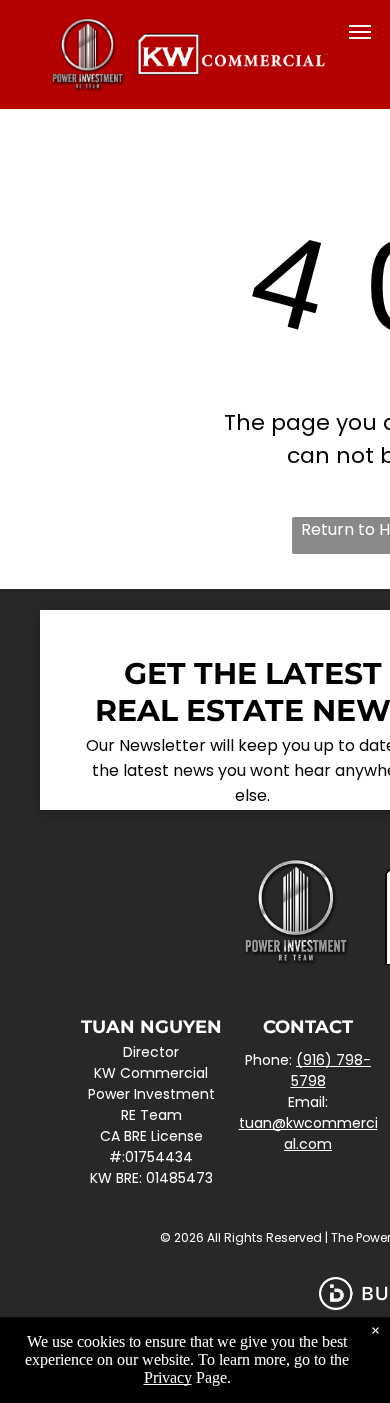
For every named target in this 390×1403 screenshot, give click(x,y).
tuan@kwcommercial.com (308, 1133)
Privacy (168, 1377)
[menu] (360, 32)
